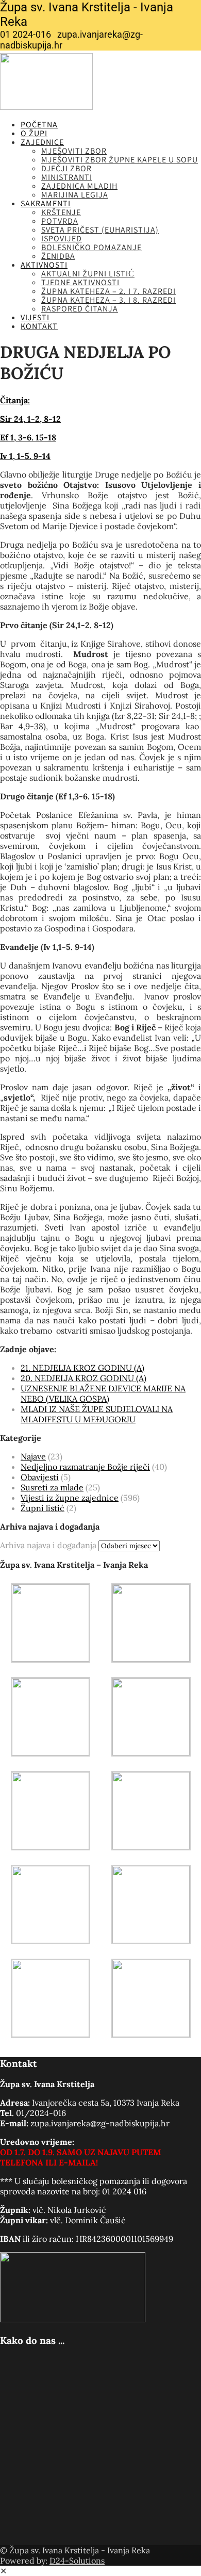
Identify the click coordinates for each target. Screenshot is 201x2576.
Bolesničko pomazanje (91, 247)
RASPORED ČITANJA (80, 309)
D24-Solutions (77, 2561)
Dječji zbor (66, 168)
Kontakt (39, 326)
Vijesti (35, 317)
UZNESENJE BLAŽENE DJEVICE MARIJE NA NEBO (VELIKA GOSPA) (103, 1393)
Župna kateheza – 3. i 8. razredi (108, 300)
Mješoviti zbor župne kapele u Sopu (120, 160)
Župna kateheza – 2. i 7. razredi (108, 291)
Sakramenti (46, 203)
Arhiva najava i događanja (48, 1545)
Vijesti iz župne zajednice (70, 1498)
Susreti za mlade (52, 1487)
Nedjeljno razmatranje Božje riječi (85, 1467)
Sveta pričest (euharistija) (100, 230)
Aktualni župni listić (88, 274)
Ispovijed (62, 239)
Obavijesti (40, 1477)
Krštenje (61, 212)
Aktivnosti (44, 265)
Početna (39, 125)
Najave (33, 1456)
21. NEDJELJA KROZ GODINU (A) (82, 1368)
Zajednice (42, 142)
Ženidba (58, 256)
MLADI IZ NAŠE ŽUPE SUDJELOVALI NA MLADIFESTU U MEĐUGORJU (97, 1414)
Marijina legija (75, 195)
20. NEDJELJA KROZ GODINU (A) (83, 1378)
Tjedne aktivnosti (80, 282)
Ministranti (67, 177)
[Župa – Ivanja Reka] (46, 107)
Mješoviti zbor (74, 151)
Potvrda (60, 221)
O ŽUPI (34, 133)
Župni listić (43, 1508)
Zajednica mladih (79, 186)
